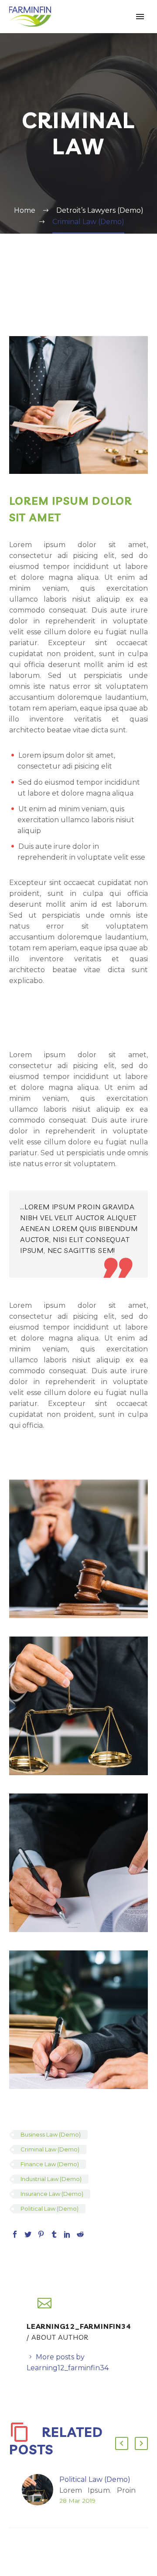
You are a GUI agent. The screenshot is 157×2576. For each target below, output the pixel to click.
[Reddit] (80, 2234)
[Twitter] (28, 2234)
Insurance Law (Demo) (52, 2194)
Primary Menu (140, 17)
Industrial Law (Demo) (51, 2179)
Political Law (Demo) (49, 2208)
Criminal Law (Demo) (50, 2149)
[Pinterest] (41, 2234)
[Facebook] (15, 2234)
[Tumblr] (54, 2234)
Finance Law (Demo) (50, 2164)
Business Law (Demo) (51, 2134)
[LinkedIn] (67, 2234)
